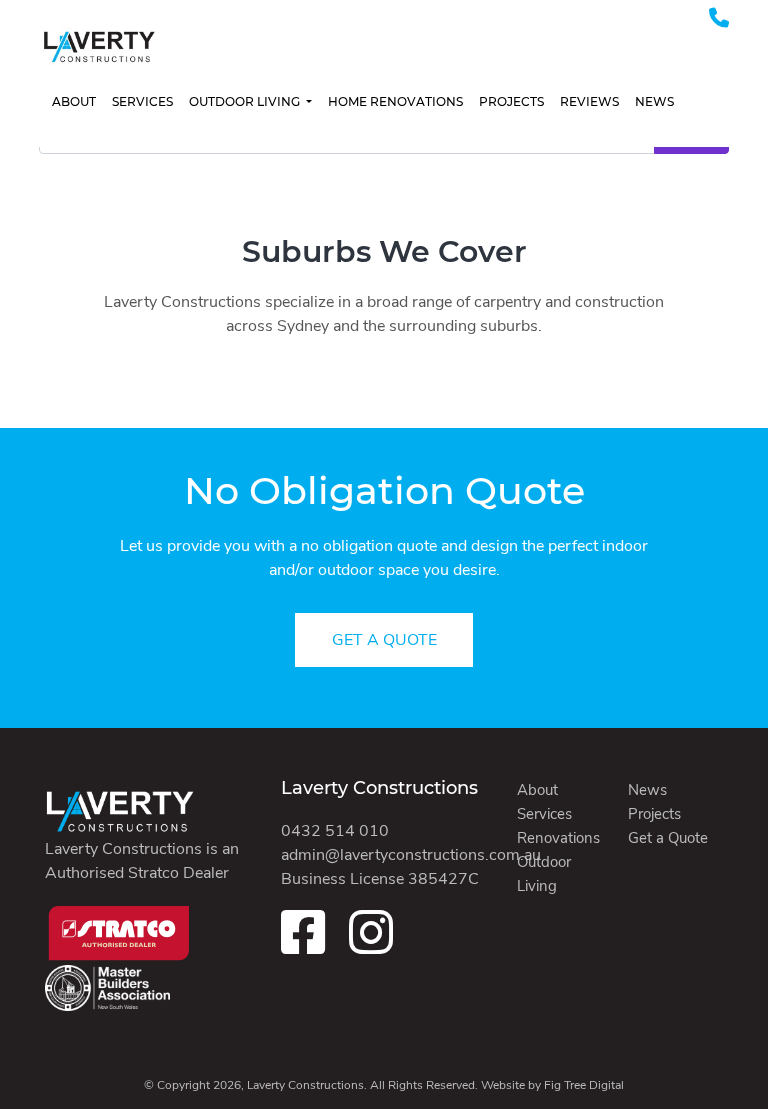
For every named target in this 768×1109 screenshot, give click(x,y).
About (74, 101)
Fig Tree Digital (584, 1085)
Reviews (589, 101)
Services (142, 101)
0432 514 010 (335, 831)
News (654, 101)
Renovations (558, 838)
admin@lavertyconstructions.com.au (411, 855)
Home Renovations (395, 101)
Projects (511, 101)
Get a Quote (668, 838)
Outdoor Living (246, 101)
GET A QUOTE (384, 640)
